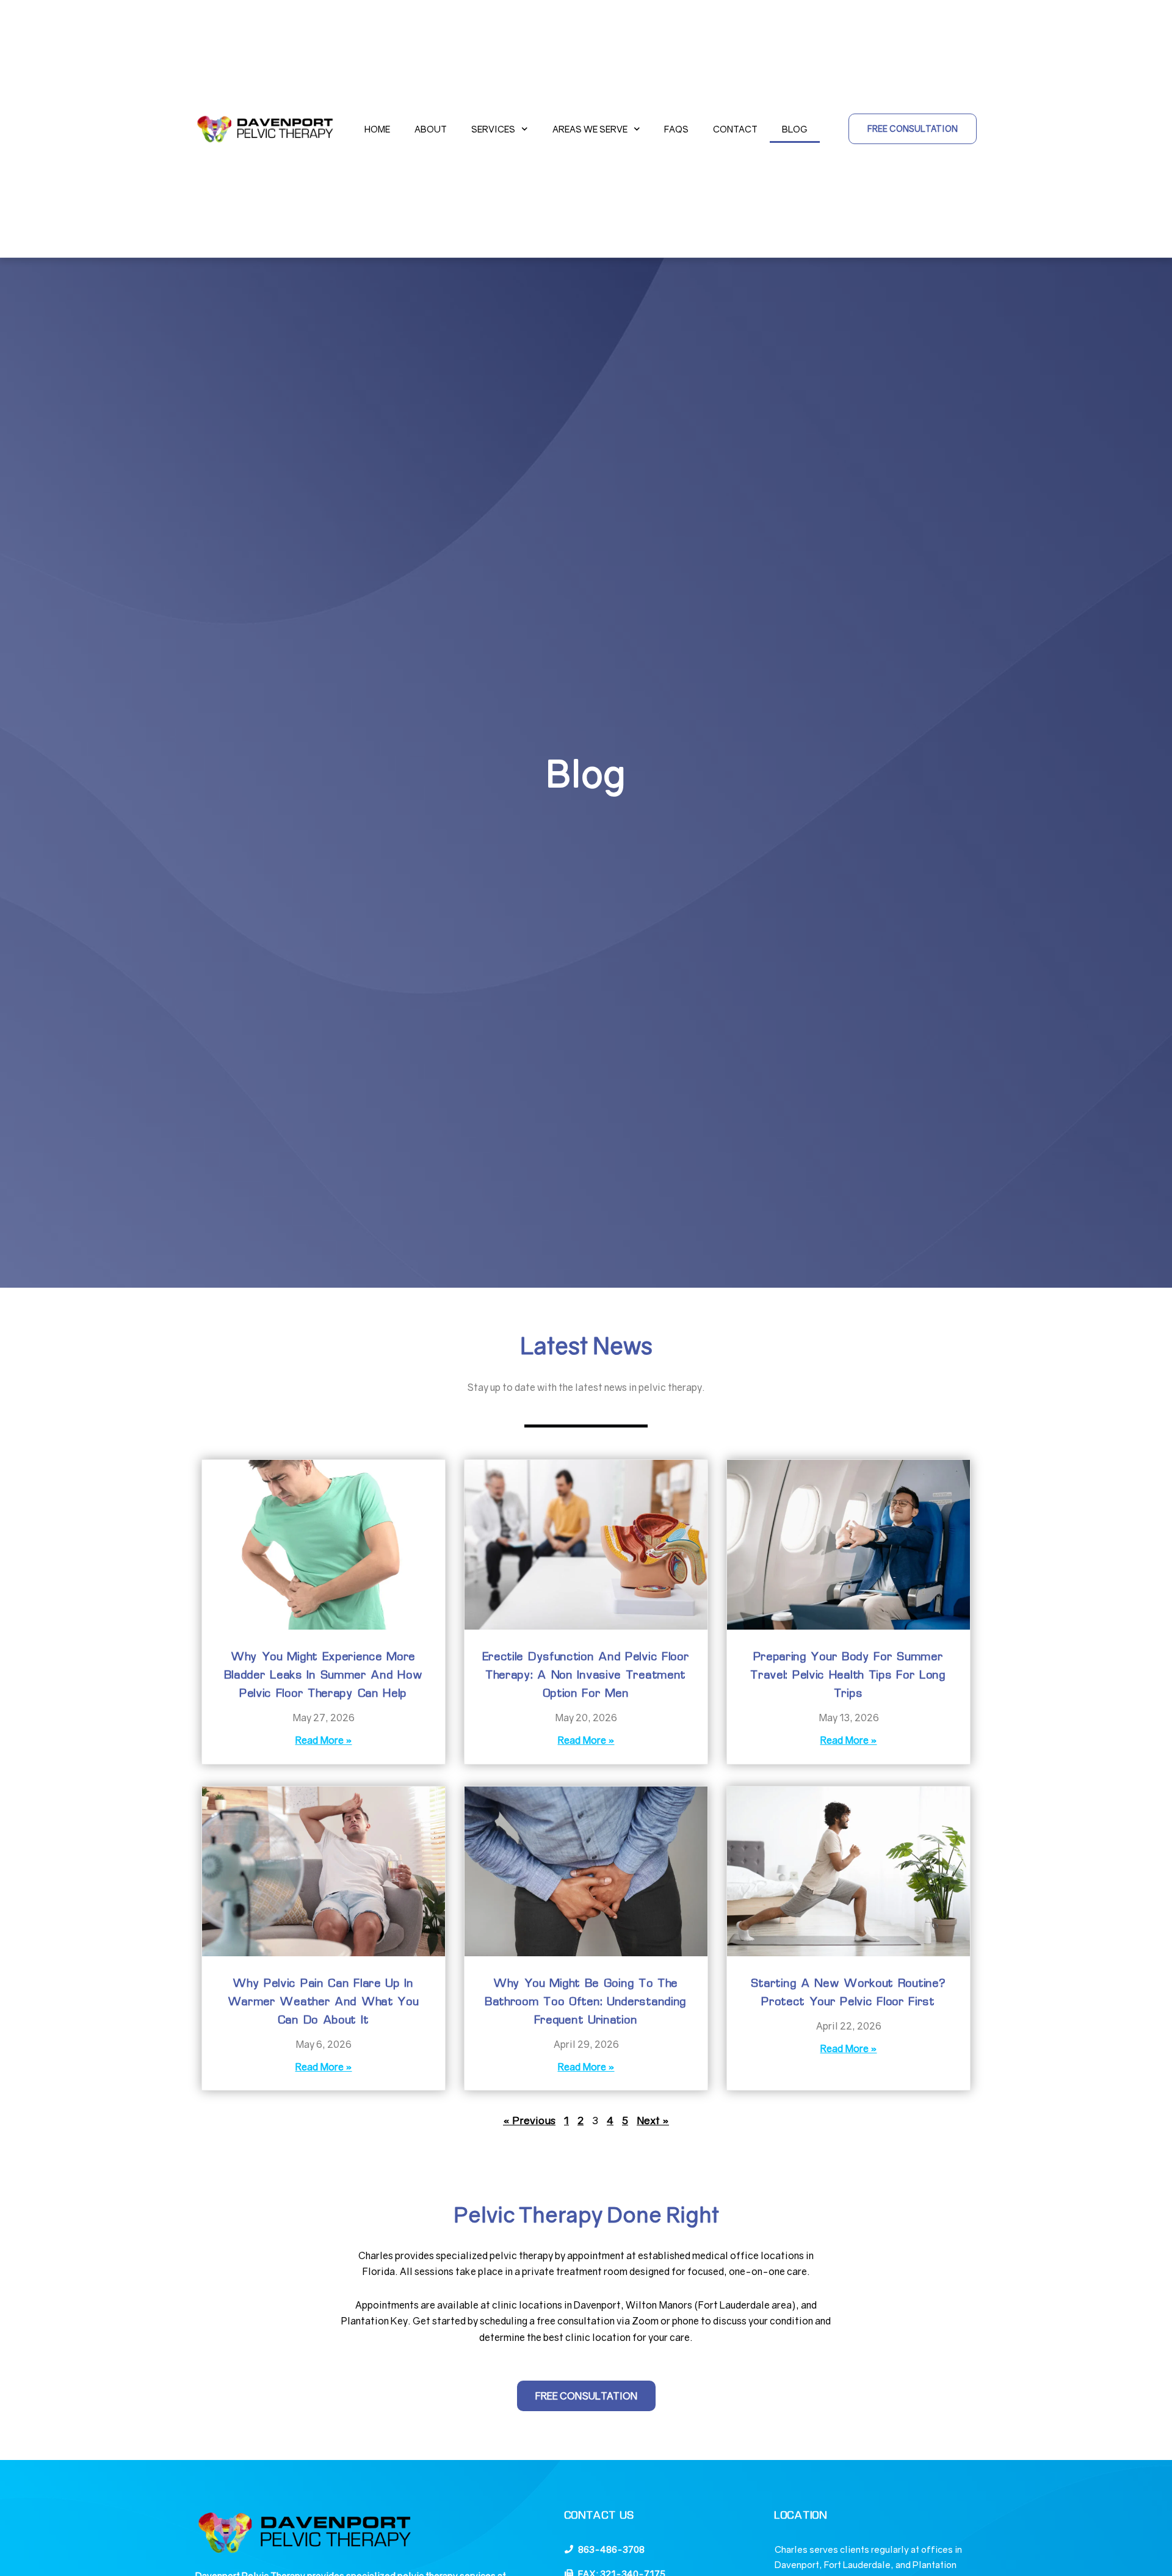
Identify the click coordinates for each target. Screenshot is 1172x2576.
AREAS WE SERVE (590, 129)
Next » (653, 2120)
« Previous (529, 2120)
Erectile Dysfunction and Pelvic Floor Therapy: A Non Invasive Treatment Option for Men (586, 1675)
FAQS (676, 129)
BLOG (795, 129)
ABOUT (431, 129)
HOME (377, 129)
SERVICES (493, 129)
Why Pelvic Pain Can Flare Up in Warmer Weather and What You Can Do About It (324, 2002)
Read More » (324, 1740)
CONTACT (735, 129)
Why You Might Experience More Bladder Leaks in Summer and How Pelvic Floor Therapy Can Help (324, 1675)
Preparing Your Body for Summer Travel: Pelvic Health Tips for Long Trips (848, 1675)
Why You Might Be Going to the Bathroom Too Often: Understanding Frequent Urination (586, 2002)
